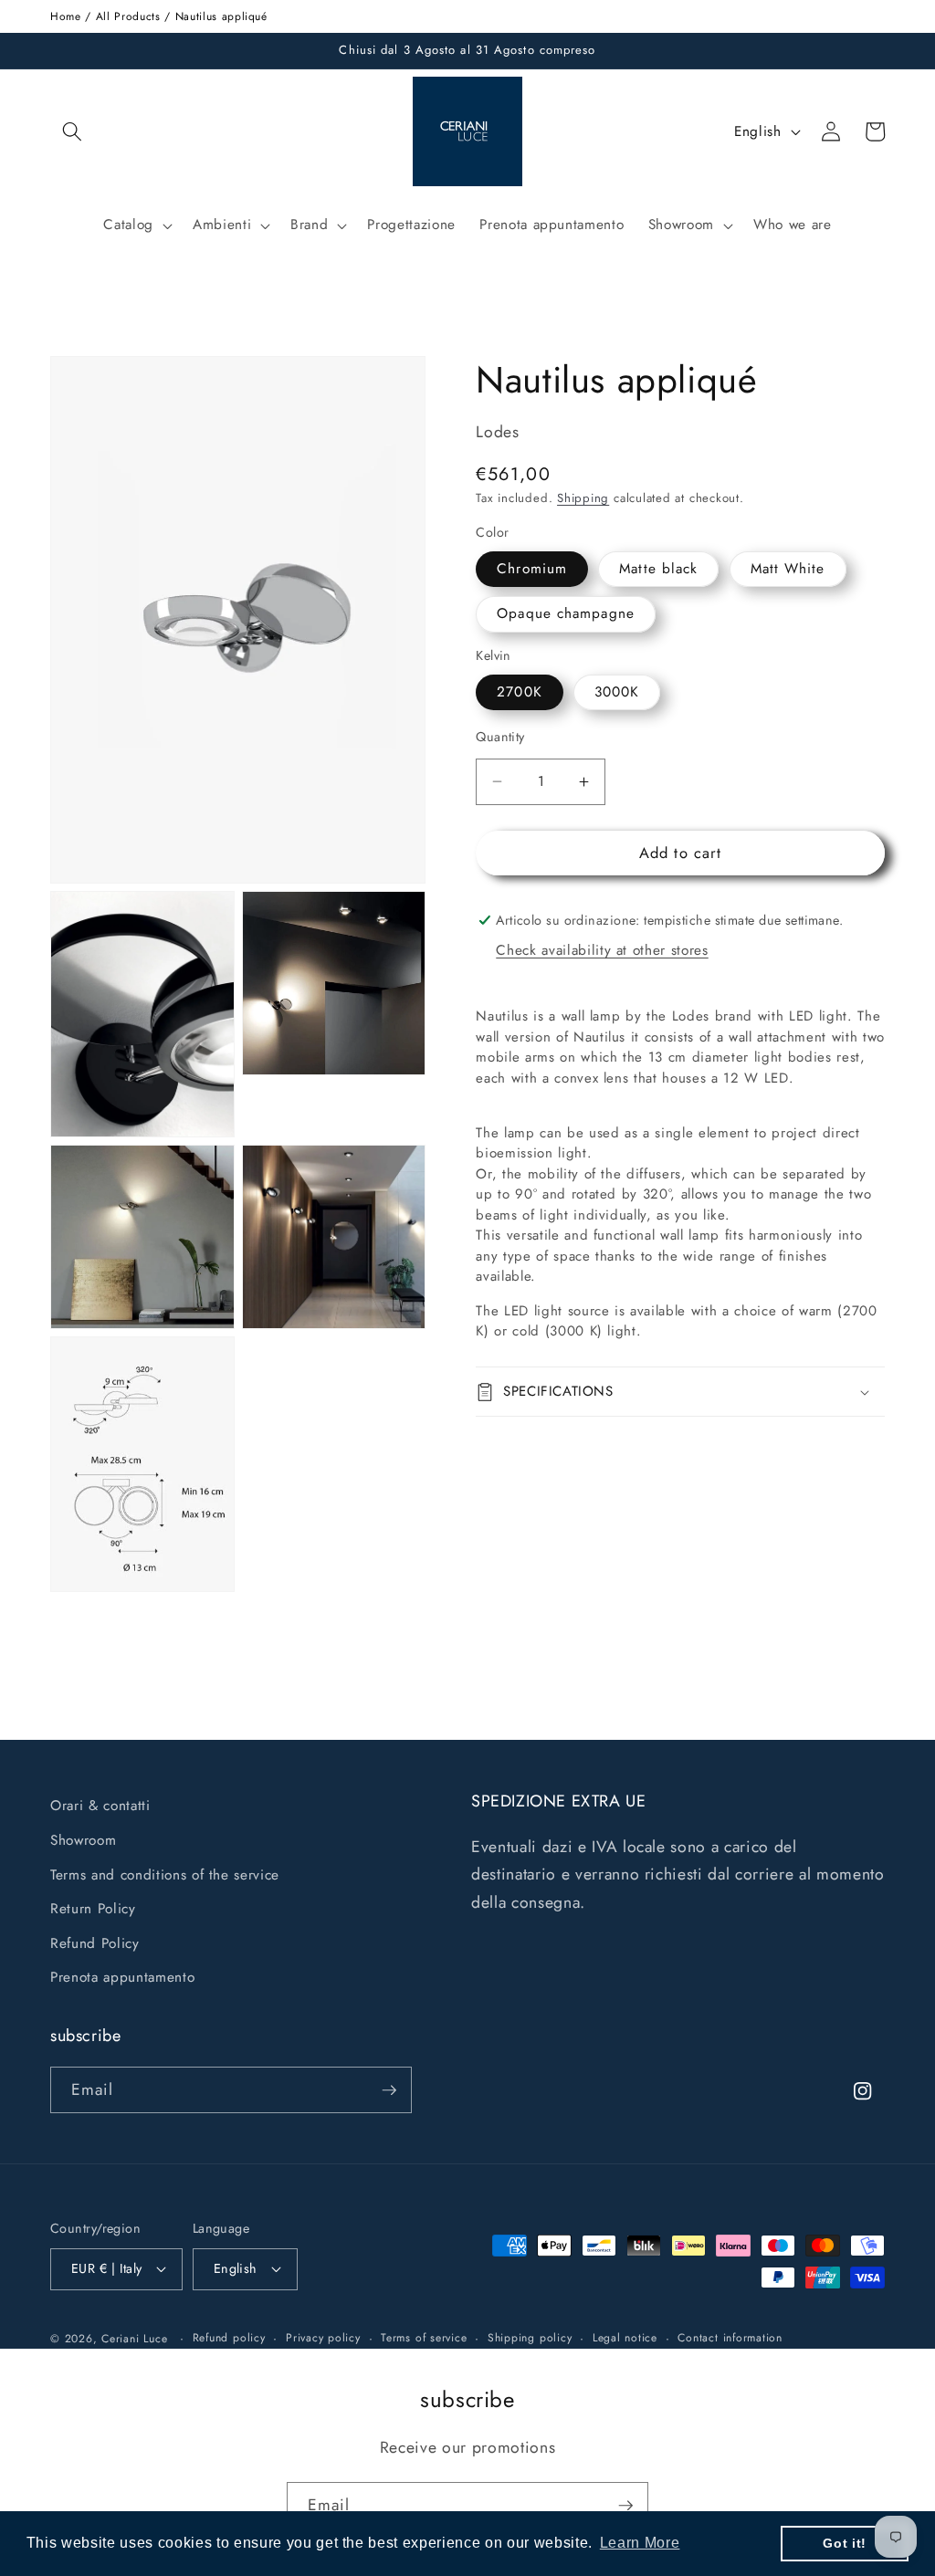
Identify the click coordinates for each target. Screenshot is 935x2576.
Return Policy (93, 1909)
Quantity (500, 737)
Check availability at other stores (602, 950)
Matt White (788, 569)
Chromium (532, 569)
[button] (72, 131)
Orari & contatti (100, 1806)
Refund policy (229, 2338)
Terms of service (424, 2338)
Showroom (83, 1840)
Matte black (658, 569)
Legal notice (625, 2338)
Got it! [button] (845, 2543)
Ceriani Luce (134, 2339)
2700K (520, 692)
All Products (128, 16)
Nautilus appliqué (221, 16)
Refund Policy (95, 1943)
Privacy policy (323, 2338)
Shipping (583, 498)
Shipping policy (530, 2338)
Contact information (730, 2338)
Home (66, 16)
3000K (617, 692)
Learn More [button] (640, 2543)
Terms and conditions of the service (165, 1875)
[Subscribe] (389, 2090)
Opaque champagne (566, 613)
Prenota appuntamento (122, 1977)
